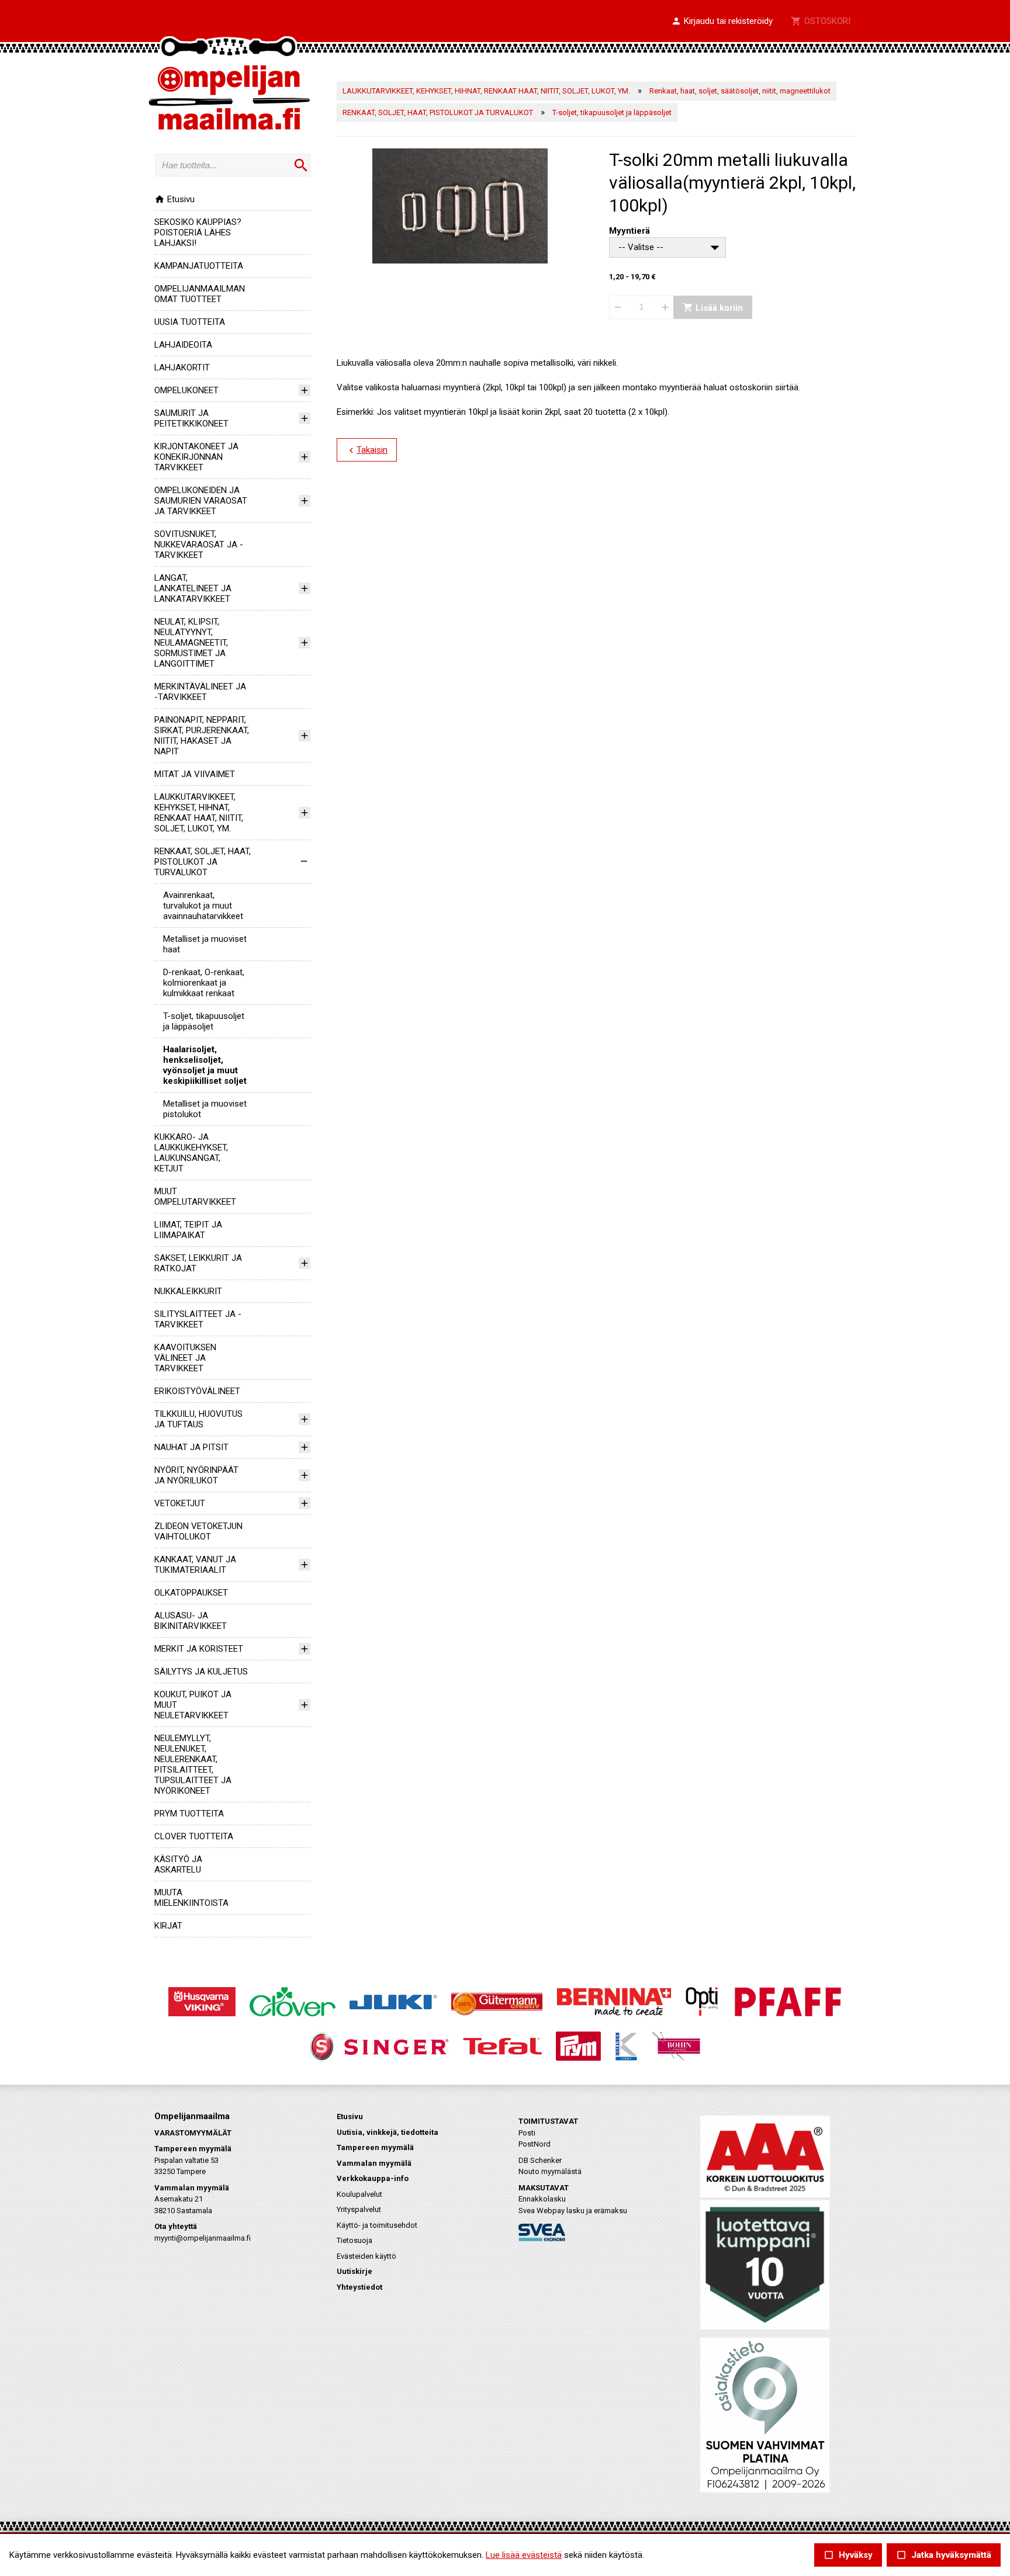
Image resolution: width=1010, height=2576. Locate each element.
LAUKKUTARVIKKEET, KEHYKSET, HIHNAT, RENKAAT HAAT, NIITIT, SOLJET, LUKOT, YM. (199, 813)
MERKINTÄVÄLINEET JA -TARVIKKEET (200, 692)
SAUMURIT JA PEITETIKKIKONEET (191, 418)
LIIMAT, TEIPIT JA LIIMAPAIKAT (188, 1230)
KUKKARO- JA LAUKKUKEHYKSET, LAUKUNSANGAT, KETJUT (191, 1153)
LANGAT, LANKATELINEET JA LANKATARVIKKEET (193, 588)
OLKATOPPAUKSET (191, 1593)
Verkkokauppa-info (373, 2178)
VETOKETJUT (180, 1503)
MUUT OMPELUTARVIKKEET (195, 1197)
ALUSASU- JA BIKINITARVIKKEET (191, 1621)
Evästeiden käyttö (366, 2256)
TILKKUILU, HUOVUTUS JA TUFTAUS (198, 1419)
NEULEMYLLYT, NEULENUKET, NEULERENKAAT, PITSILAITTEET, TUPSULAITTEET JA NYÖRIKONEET (193, 1764)
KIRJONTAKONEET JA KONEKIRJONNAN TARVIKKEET (196, 457)
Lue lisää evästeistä (524, 2555)
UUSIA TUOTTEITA (190, 322)
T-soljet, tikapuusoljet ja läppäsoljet (204, 1021)
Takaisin (367, 450)
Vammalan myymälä (374, 2163)
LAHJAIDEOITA (183, 345)
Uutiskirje (354, 2271)
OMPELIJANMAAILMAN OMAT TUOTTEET (200, 294)
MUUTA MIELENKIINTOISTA (191, 1898)
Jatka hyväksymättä (944, 2555)
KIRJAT (168, 1926)
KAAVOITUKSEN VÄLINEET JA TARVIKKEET (185, 1358)
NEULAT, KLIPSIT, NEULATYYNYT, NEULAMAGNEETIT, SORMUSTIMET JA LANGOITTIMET (191, 643)
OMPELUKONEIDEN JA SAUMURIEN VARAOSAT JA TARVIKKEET (201, 501)
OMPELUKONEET (186, 390)
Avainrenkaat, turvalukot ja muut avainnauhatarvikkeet (203, 906)
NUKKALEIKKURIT (188, 1291)
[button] (722, 22)
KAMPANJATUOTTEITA (199, 266)
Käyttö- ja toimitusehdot (377, 2225)
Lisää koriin (713, 307)
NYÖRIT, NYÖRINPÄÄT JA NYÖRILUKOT (196, 1475)
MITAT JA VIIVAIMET (195, 774)
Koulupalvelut (359, 2194)
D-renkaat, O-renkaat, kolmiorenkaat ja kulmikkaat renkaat (204, 983)
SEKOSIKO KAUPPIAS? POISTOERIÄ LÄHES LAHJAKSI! (198, 233)
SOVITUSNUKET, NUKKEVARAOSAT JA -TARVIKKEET (199, 545)
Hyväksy (848, 2555)
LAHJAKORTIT (182, 367)
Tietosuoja (354, 2240)
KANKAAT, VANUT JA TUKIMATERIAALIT (195, 1565)
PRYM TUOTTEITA (189, 1814)
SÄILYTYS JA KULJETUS (201, 1672)
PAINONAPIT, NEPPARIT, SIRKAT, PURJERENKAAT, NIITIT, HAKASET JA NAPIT (202, 736)
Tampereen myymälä (375, 2147)
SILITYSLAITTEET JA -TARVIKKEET (198, 1319)
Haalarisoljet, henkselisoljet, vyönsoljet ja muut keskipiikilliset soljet (205, 1065)
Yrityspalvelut (359, 2209)
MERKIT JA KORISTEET (199, 1649)
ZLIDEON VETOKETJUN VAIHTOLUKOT (198, 1531)
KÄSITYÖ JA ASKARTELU (178, 1864)
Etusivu (174, 199)
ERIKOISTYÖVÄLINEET (197, 1391)
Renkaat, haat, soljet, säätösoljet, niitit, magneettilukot (740, 91)
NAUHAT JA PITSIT (191, 1447)
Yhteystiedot (359, 2287)
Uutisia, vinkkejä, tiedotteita (388, 2132)
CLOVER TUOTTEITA (194, 1836)
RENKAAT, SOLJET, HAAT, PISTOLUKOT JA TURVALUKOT (203, 862)
